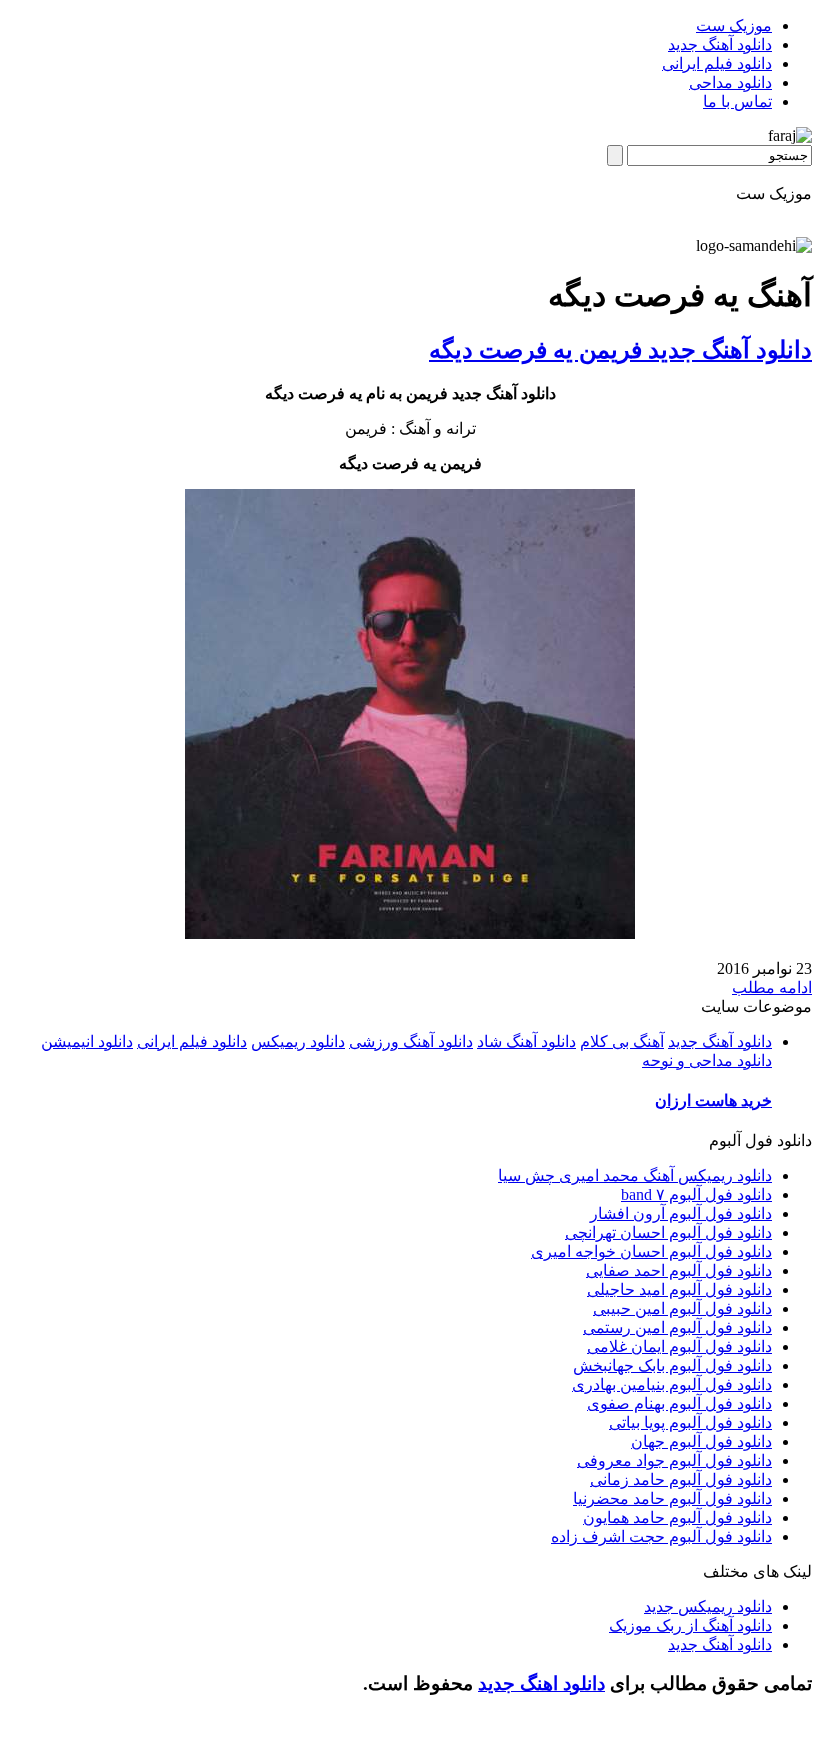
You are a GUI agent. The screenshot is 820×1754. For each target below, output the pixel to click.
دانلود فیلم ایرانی (717, 63)
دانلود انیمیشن (87, 1041)
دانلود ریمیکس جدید (708, 1606)
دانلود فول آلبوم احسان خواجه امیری (651, 1251)
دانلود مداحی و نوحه (707, 1060)
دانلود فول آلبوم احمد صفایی (679, 1270)
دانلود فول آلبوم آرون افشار (681, 1213)
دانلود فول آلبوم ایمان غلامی (679, 1346)
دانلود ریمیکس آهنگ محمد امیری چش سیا (635, 1175)
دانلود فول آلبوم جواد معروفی (674, 1460)
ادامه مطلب (772, 987)
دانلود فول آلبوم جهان (701, 1441)
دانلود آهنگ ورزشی (411, 1041)
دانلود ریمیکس (298, 1041)
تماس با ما (737, 101)
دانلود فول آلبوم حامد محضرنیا (672, 1498)
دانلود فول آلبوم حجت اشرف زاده (661, 1536)
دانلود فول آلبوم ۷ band (696, 1194)
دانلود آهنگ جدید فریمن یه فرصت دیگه (620, 350)
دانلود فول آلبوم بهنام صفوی (679, 1403)
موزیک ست (734, 25)
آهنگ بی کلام (622, 1041)
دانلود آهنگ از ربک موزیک (690, 1625)
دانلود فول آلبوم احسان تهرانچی (668, 1232)
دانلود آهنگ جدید (720, 44)
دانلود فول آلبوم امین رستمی (677, 1327)
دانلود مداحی (730, 82)
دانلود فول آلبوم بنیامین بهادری (672, 1384)
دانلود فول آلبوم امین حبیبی (682, 1308)
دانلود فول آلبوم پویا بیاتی (690, 1422)
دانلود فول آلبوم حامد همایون (677, 1517)
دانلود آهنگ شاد (526, 1041)
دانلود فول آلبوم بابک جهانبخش (672, 1365)
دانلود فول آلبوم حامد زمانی (681, 1479)
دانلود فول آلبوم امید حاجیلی (679, 1289)
